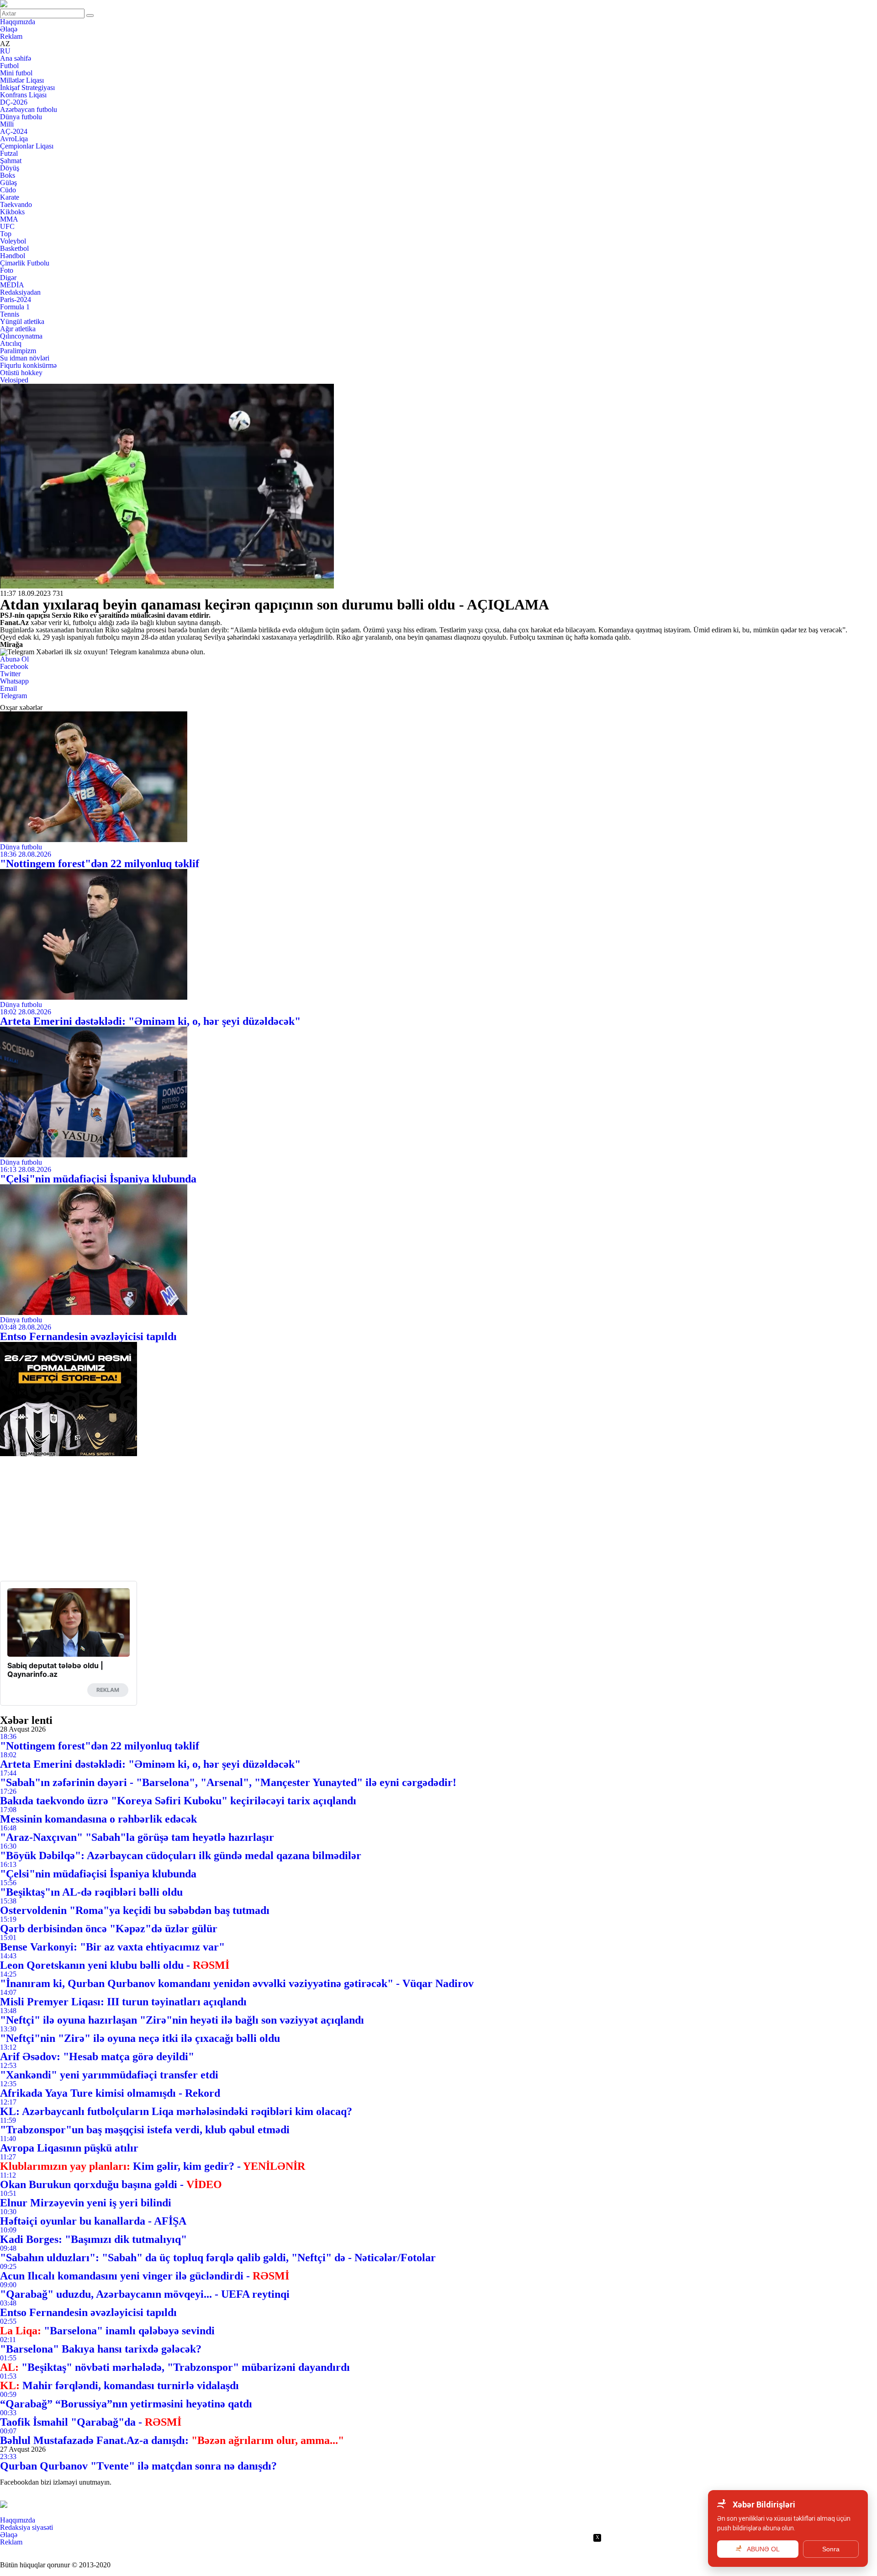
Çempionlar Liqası (27, 146)
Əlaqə (9, 29)
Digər (8, 278)
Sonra (831, 2549)
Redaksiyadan (20, 292)
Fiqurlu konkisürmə (28, 365)
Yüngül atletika (22, 321)
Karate (10, 197)
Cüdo (8, 190)
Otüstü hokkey (21, 373)
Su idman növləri (25, 358)
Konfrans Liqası (23, 95)
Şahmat (11, 161)
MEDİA (12, 285)
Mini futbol (16, 73)
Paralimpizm (18, 351)
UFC (7, 226)
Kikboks (12, 212)
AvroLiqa (14, 139)
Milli (7, 124)
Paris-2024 (16, 299)
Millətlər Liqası (22, 80)
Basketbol (14, 248)
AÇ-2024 (14, 131)
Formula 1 (15, 307)
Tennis (10, 314)
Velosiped (14, 380)
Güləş (8, 183)
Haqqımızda (18, 22)
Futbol (9, 66)
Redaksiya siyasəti (26, 2527)
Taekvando (16, 204)
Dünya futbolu (21, 117)
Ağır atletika (18, 329)
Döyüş (10, 168)
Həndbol (13, 256)
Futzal (9, 153)
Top (6, 234)
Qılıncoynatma (21, 336)
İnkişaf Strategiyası (27, 87)
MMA (9, 219)
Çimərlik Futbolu (25, 263)
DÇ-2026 (14, 102)
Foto (7, 270)
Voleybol (13, 241)
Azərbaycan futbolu (29, 109)
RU (5, 51)
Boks (8, 175)
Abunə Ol (14, 659)
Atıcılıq (11, 343)
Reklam (11, 36)
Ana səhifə (16, 58)
